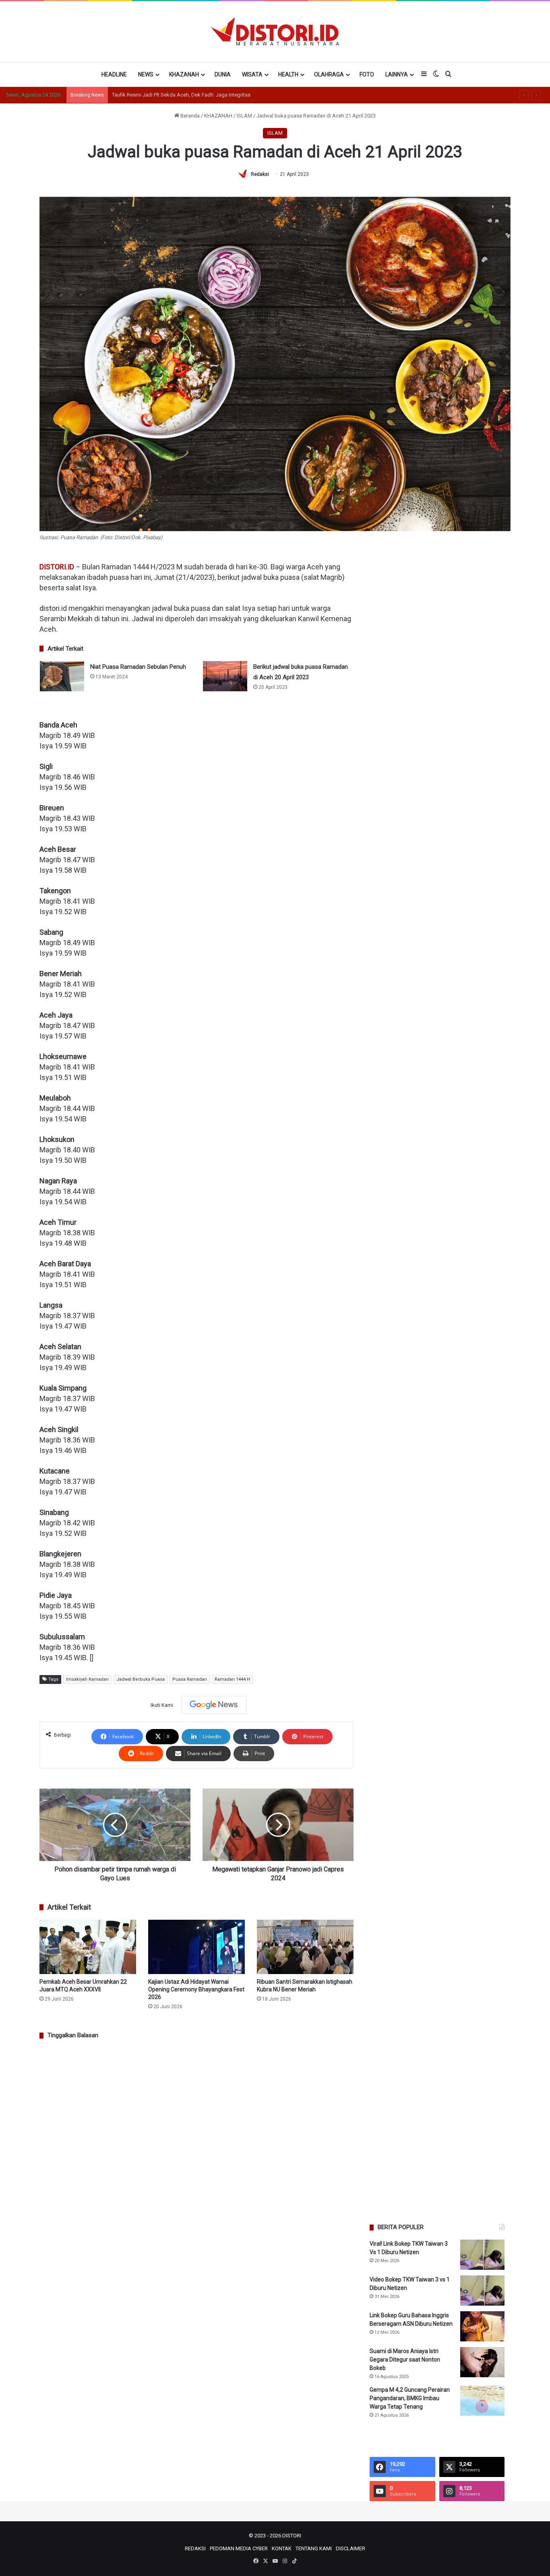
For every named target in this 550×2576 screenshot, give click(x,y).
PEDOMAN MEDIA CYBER (239, 2548)
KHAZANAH (184, 74)
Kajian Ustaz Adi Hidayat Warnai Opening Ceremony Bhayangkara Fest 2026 (196, 1989)
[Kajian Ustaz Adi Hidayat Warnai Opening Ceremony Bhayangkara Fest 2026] (196, 1947)
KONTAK (282, 2548)
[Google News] (214, 1705)
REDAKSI (195, 2548)
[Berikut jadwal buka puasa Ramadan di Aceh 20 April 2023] (225, 676)
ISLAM (244, 116)
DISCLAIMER (350, 2548)
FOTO (367, 74)
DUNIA (223, 74)
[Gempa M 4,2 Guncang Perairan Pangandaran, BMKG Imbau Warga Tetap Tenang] (482, 2401)
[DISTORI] (275, 31)
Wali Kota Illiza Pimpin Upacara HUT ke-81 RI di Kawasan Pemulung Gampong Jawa (209, 95)
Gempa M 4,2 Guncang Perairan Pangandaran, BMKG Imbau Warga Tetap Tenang (410, 2398)
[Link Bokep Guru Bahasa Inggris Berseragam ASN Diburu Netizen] (482, 2326)
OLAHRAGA (329, 74)
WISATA (252, 74)
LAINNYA (397, 74)
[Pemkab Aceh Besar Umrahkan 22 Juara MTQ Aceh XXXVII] (88, 1947)
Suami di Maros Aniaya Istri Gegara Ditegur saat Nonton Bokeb (405, 2360)
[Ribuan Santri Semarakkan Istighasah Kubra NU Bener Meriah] (305, 1947)
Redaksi (260, 174)
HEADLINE (114, 74)
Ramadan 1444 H (232, 1679)
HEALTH (288, 74)
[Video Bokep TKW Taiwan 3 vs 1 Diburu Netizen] (482, 2291)
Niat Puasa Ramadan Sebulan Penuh (138, 667)
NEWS (146, 74)
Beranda (189, 116)
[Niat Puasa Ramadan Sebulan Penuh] (62, 676)
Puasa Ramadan (190, 1679)
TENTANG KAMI (314, 2548)
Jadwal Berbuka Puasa (141, 1679)
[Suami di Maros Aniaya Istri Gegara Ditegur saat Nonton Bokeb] (482, 2362)
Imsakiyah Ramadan (87, 1679)
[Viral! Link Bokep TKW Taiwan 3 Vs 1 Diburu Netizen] (482, 2255)
